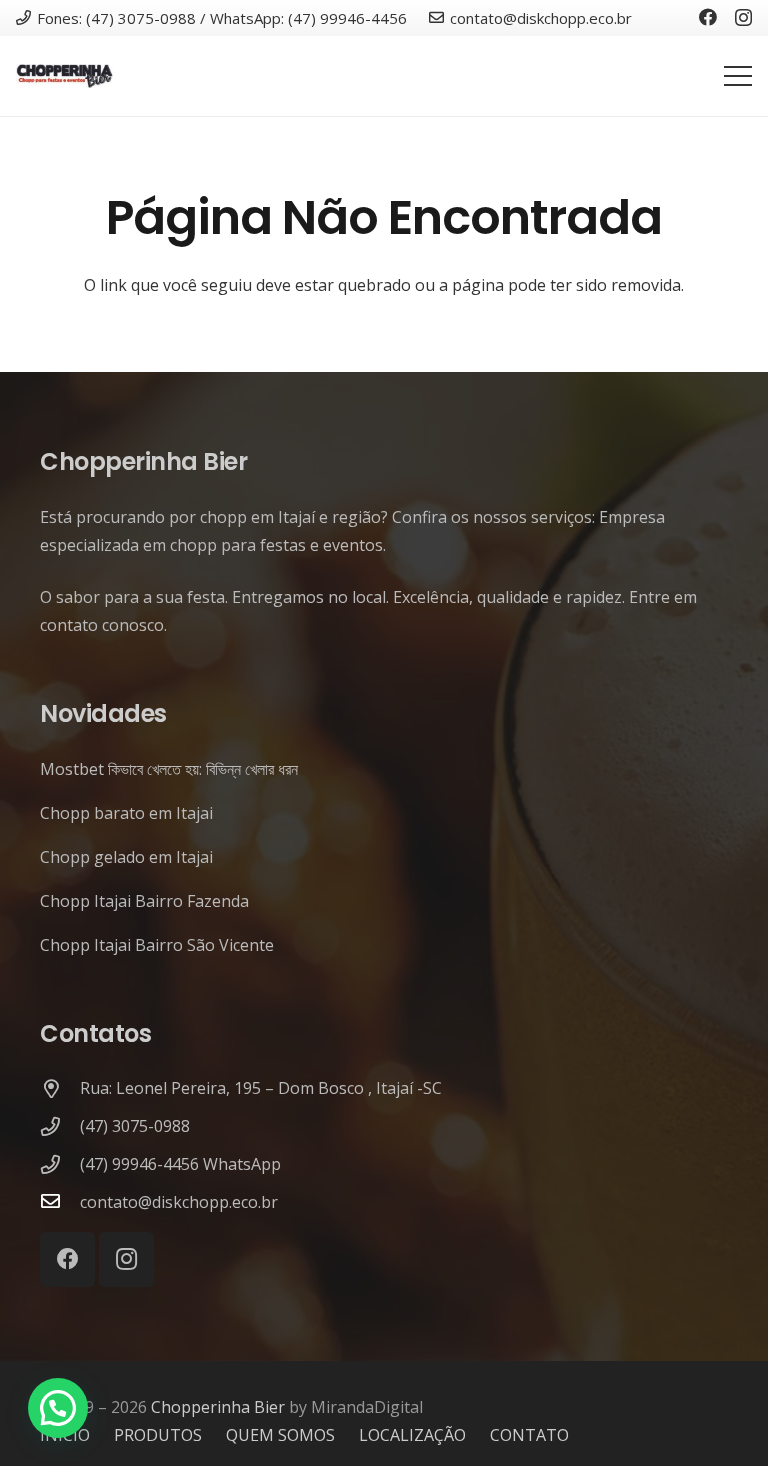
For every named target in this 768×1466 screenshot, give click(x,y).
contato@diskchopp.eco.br (179, 1202)
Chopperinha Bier (218, 1407)
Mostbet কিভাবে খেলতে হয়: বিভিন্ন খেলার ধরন (169, 769)
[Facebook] (708, 17)
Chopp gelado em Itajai (126, 857)
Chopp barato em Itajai (126, 813)
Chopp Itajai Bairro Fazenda (144, 901)
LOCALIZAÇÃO (412, 1435)
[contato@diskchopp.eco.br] (60, 1202)
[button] (58, 1408)
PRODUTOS (158, 1435)
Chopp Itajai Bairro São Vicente (157, 945)
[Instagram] (743, 18)
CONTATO (529, 1435)
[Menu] (738, 76)
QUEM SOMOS (280, 1435)
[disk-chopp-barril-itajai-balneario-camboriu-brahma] (64, 76)
